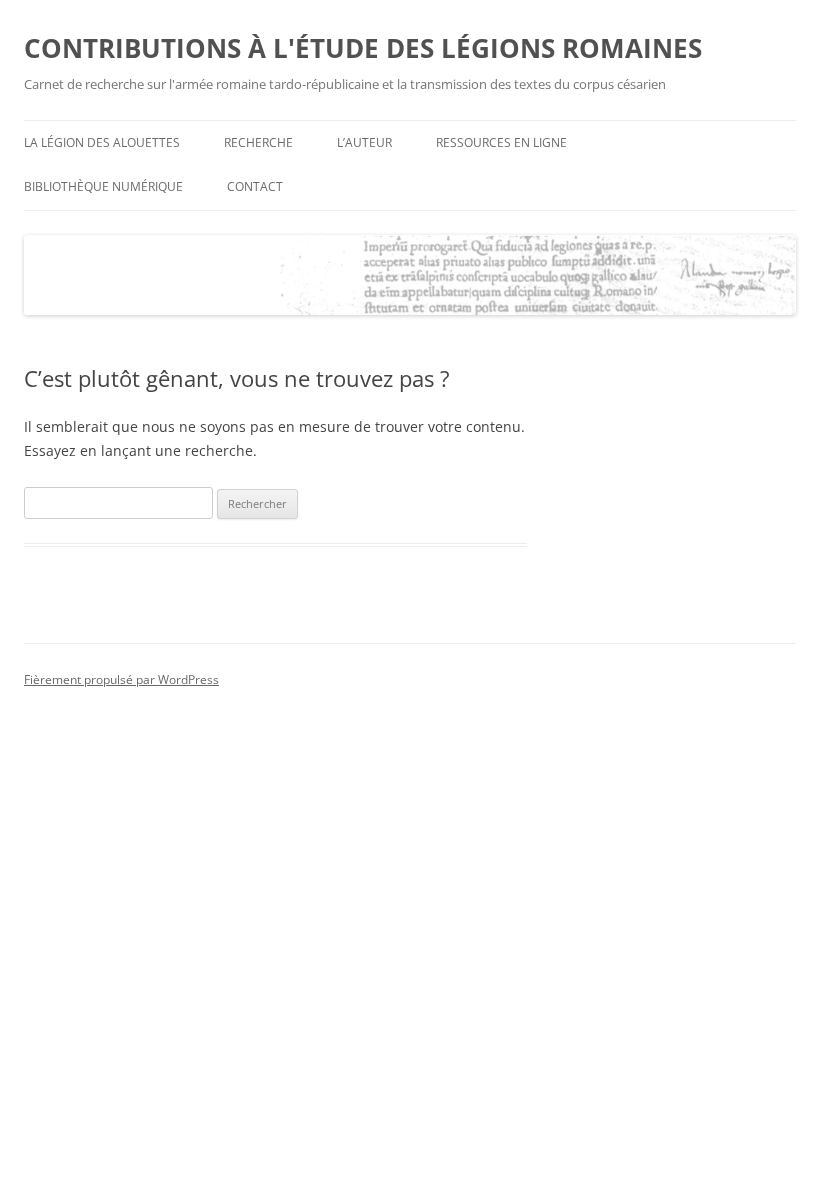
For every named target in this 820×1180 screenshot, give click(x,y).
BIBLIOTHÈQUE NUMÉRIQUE (103, 186)
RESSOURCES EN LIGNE (501, 142)
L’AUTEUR (364, 142)
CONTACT (255, 186)
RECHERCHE (258, 142)
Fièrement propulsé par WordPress (121, 679)
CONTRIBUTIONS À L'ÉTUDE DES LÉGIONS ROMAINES (363, 48)
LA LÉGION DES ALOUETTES (102, 142)
